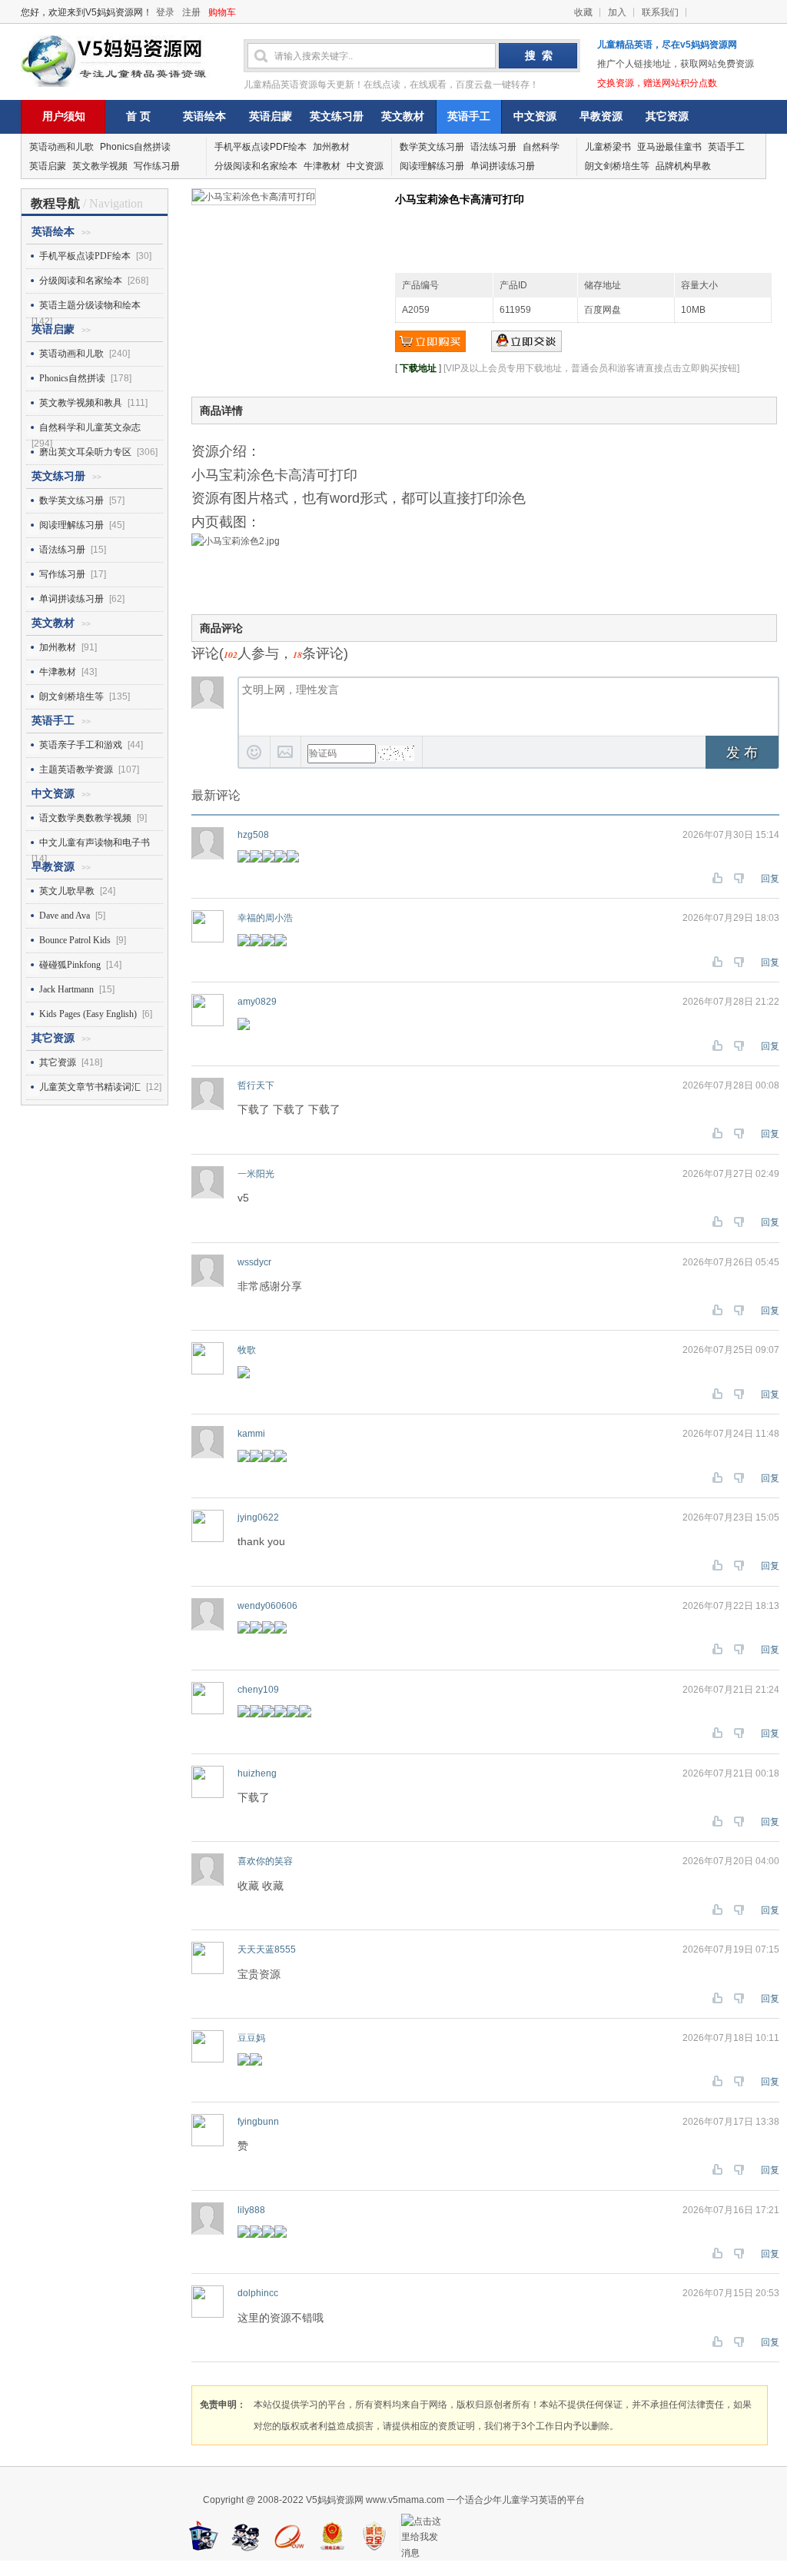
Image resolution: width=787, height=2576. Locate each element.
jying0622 (258, 1517)
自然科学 (541, 147)
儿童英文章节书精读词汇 (90, 1087)
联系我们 (660, 12)
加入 (617, 12)
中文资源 (535, 116)
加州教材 (331, 147)
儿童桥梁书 (608, 147)
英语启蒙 (271, 116)
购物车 (222, 12)
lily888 (251, 2210)
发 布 (742, 753)
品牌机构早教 (683, 166)
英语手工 (469, 116)
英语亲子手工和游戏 (81, 745)
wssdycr (254, 1262)
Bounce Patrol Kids (75, 940)
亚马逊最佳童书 (669, 147)
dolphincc (258, 2293)
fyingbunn (258, 2122)
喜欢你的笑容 (265, 1861)
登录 (165, 12)
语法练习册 (493, 147)
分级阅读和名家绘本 (256, 166)
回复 (770, 879)
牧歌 (247, 1350)
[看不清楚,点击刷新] (396, 753)
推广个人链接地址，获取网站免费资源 (676, 64)
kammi (251, 1434)
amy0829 (257, 1002)
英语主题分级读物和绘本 (90, 305)
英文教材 (403, 116)
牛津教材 (322, 166)
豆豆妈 (251, 2038)
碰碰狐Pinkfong (70, 965)
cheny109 (258, 1690)
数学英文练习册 (432, 147)
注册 (191, 12)
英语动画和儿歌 (61, 147)
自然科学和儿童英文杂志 (90, 427)
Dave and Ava (65, 916)
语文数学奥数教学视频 (85, 818)
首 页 (138, 116)
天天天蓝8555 (267, 1949)
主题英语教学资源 (76, 769)
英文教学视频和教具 (81, 403)
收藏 (583, 12)
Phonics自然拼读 (135, 147)
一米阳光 (256, 1174)
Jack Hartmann (66, 989)
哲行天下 (256, 1085)
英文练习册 (337, 116)
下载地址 (418, 368)
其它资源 (667, 116)
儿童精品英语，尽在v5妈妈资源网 (667, 45)
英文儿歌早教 (67, 891)
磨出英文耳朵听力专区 (85, 452)
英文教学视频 (100, 166)
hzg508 (253, 835)
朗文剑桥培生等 (617, 166)
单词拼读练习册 (503, 166)
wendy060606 (267, 1606)
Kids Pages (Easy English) (88, 1014)
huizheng (257, 1773)
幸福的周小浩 (265, 918)
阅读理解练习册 (432, 166)
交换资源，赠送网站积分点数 (657, 83)
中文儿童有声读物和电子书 (95, 843)
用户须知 (64, 116)
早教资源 (601, 116)
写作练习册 (157, 166)
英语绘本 (204, 116)
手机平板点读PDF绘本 (261, 147)
